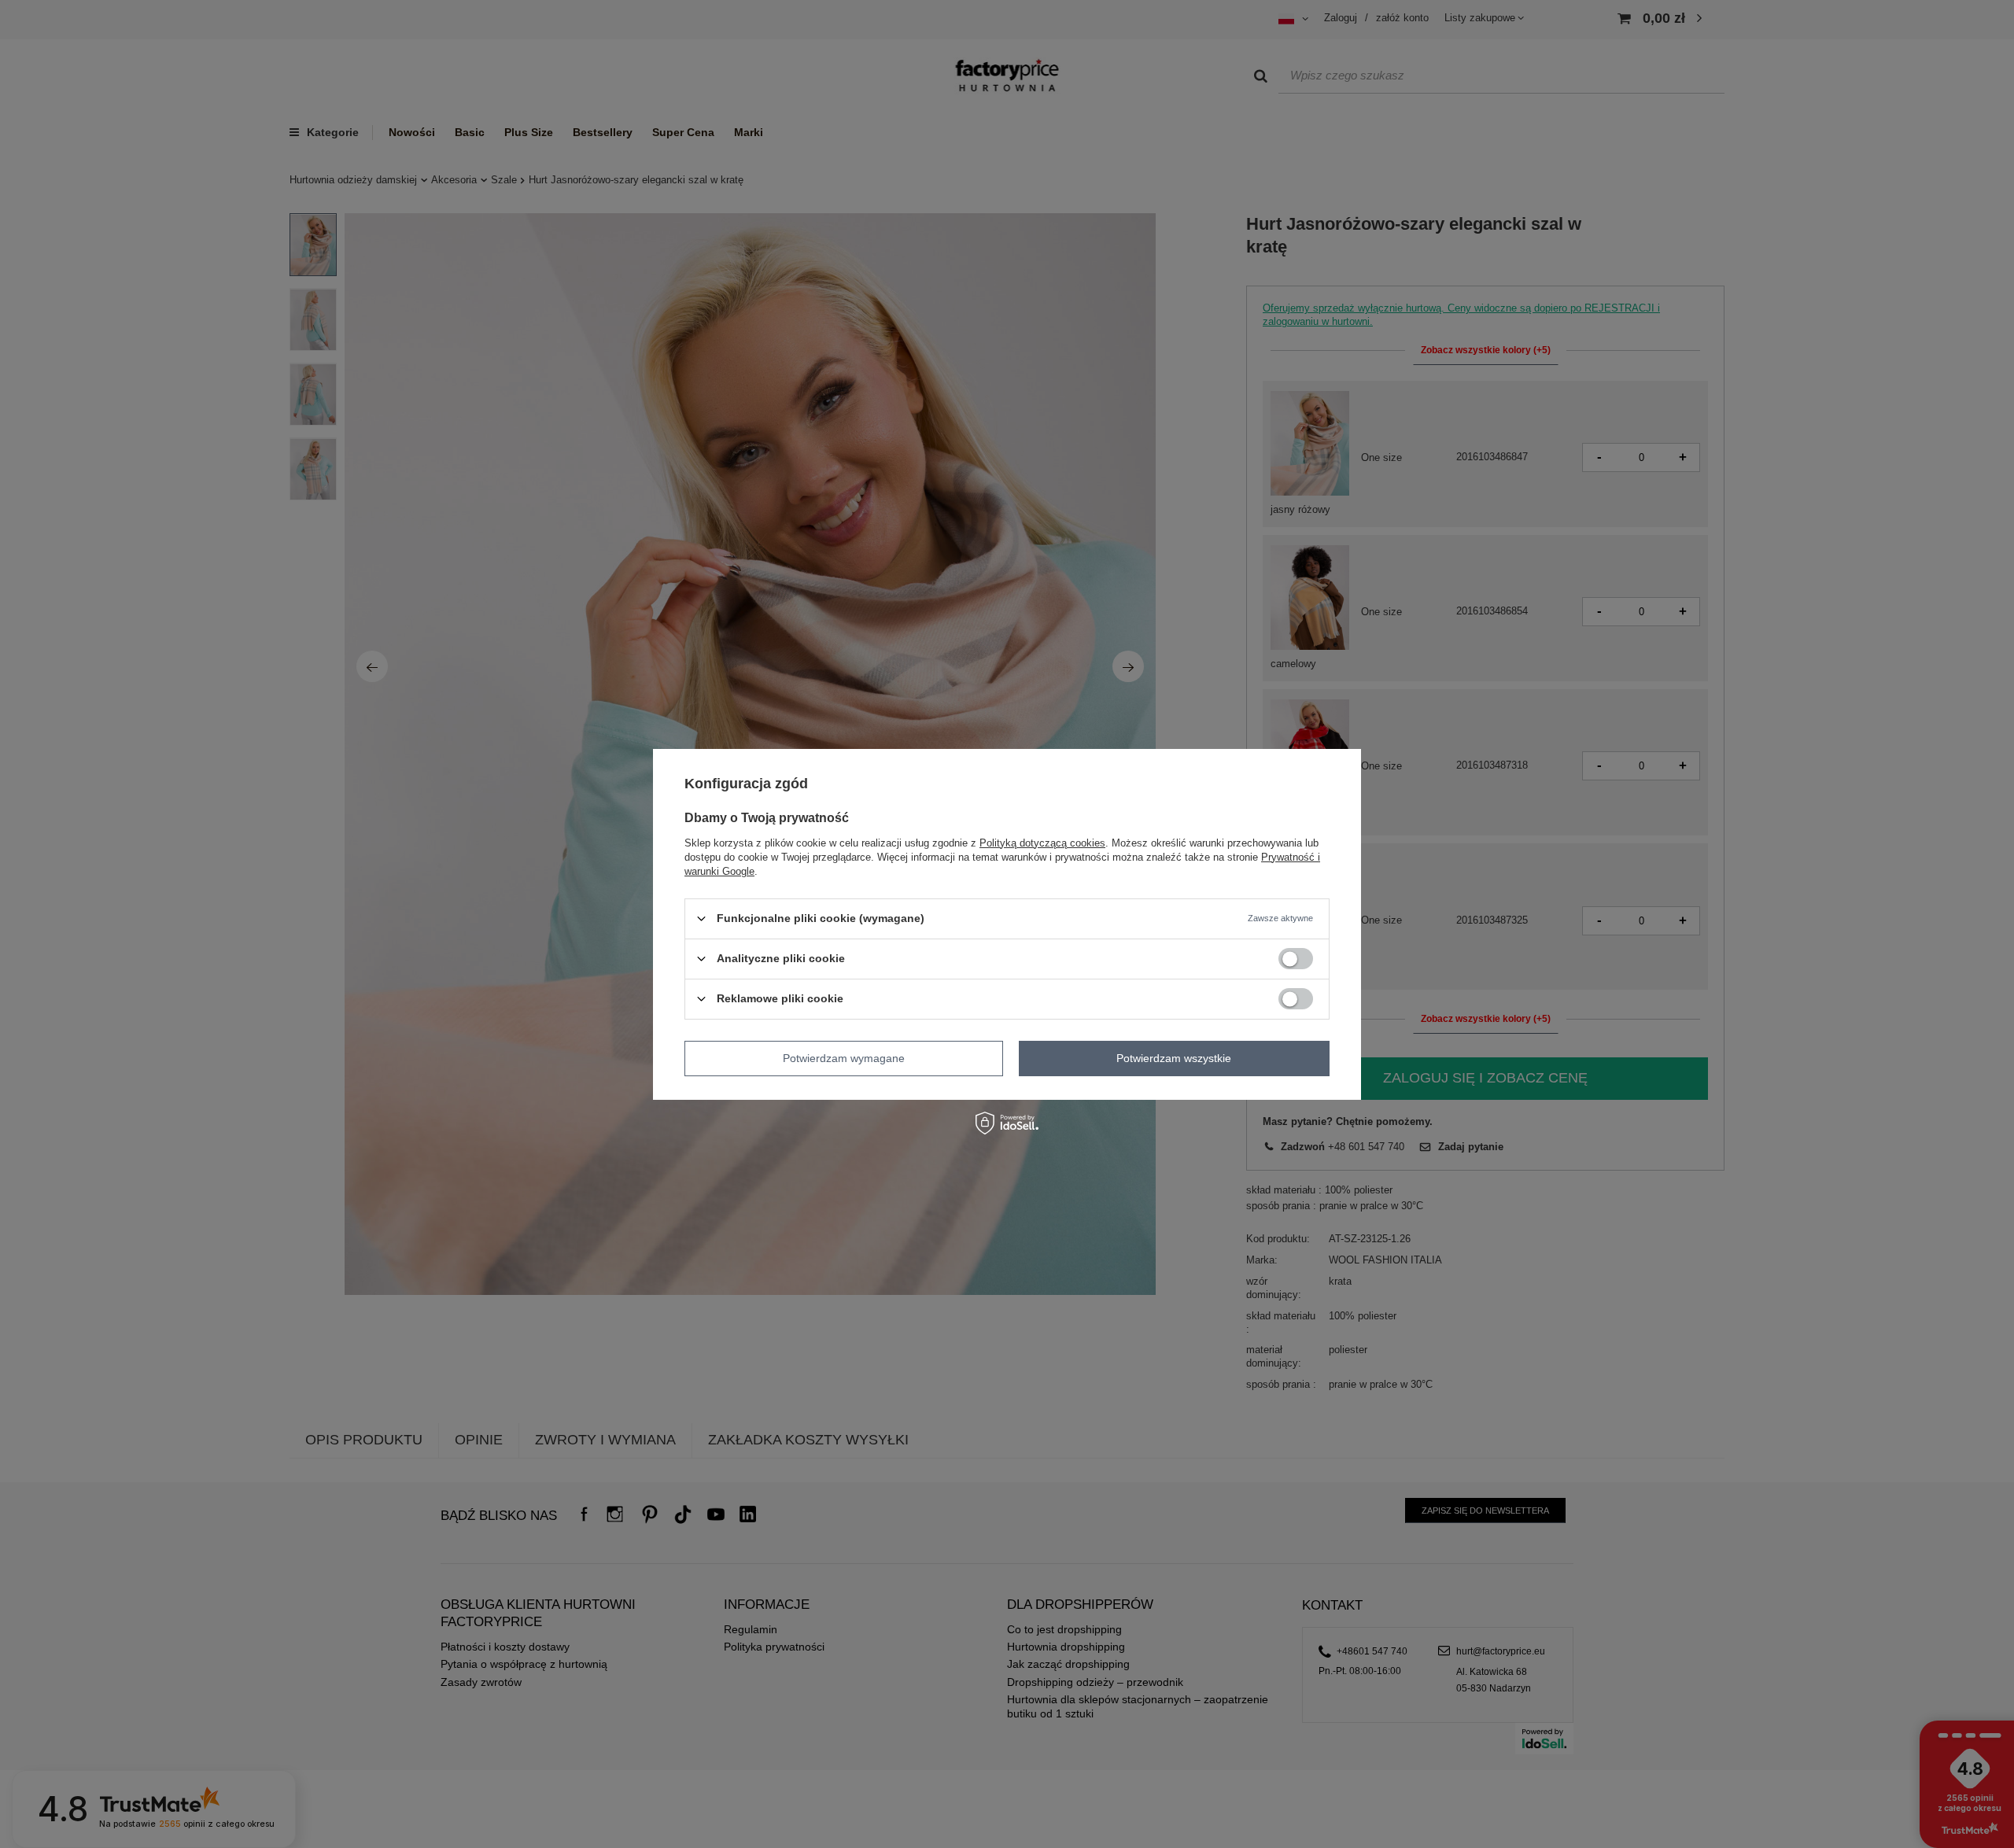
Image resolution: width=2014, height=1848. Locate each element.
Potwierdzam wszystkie (1174, 1058)
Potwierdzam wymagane (844, 1058)
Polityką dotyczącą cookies (1042, 842)
